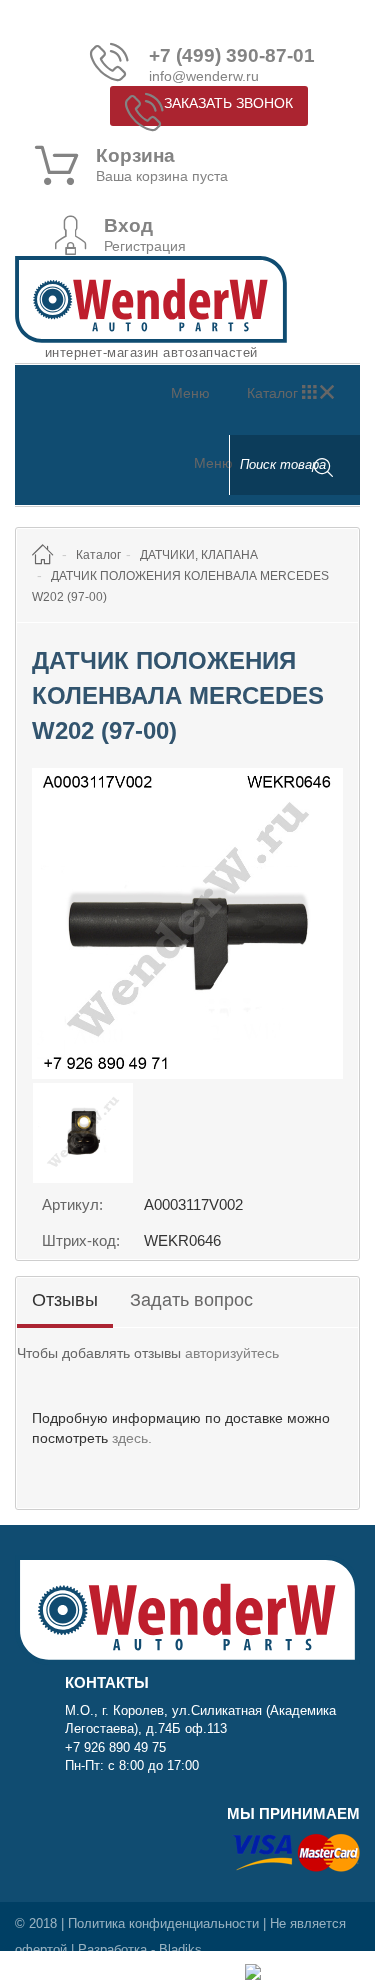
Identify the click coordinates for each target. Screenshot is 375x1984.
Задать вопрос (191, 1300)
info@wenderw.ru (204, 76)
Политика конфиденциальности (163, 1923)
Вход (128, 226)
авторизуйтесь (232, 1353)
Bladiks (180, 1949)
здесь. (132, 1438)
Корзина (135, 156)
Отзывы (65, 1300)
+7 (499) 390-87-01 (232, 56)
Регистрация (145, 246)
